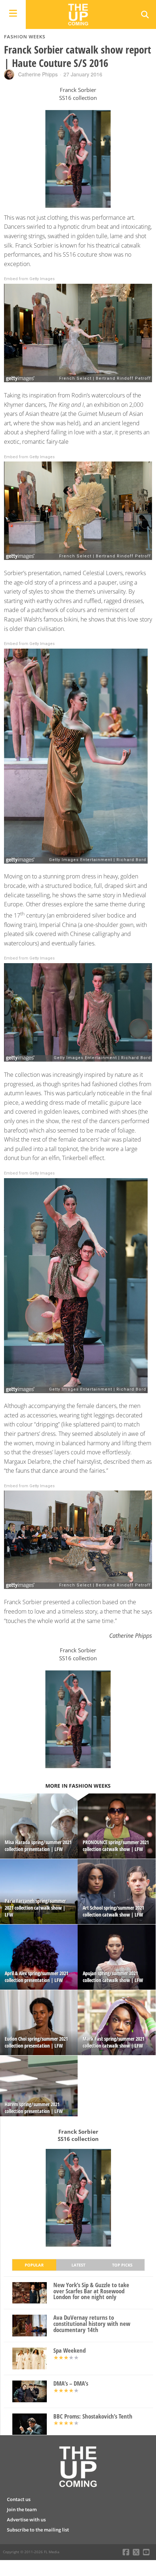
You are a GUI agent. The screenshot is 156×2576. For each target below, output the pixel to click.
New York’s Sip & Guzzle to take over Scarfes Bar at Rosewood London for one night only (91, 2291)
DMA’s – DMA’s (71, 2384)
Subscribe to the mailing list (38, 2530)
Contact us (19, 2499)
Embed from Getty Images (29, 279)
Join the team (22, 2509)
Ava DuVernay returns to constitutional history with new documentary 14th (92, 2324)
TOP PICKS (122, 2265)
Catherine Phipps (38, 74)
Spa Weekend (69, 2351)
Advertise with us (26, 2520)
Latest (78, 2265)
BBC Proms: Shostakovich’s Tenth (93, 2417)
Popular (34, 2265)
